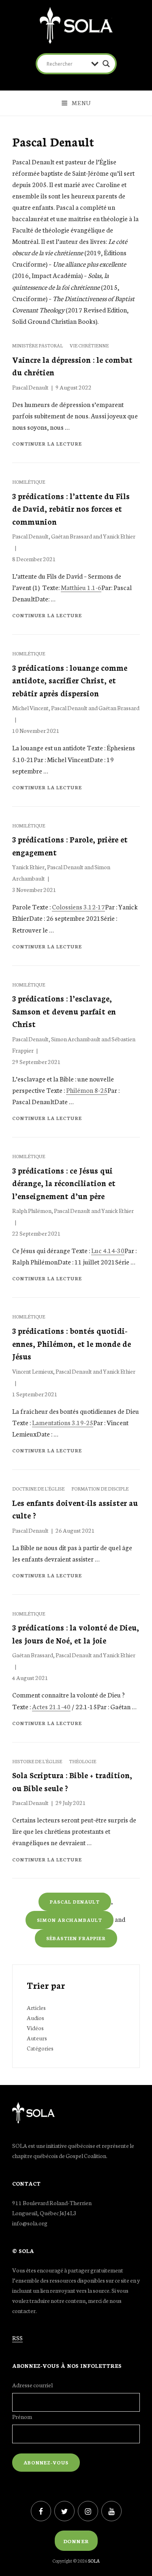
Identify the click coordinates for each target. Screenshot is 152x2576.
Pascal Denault (30, 387)
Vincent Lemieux (33, 1371)
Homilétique (29, 482)
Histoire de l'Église (37, 1761)
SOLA (94, 2561)
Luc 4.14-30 (108, 1250)
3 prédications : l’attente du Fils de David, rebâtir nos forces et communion (71, 508)
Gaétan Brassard (72, 536)
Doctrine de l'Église (39, 1488)
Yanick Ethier (119, 536)
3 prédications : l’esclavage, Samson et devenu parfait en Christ (64, 1011)
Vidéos (35, 2028)
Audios (35, 2018)
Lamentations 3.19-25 (63, 1422)
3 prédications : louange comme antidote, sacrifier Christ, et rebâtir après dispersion (70, 680)
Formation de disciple (100, 1488)
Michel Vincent (30, 708)
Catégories (40, 2048)
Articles (36, 2007)
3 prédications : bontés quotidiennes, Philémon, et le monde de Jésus (72, 1343)
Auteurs (37, 2038)
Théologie (82, 1761)
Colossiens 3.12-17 (78, 906)
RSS (17, 2338)
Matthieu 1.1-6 (81, 587)
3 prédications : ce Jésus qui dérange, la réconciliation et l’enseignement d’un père (64, 1183)
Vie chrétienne (89, 345)
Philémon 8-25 (87, 1090)
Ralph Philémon (32, 1210)
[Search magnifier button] (106, 64)
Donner (76, 2541)
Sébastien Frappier (76, 1938)
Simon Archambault (76, 1039)
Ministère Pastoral (38, 345)
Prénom (22, 2417)
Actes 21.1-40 (51, 1706)
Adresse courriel (32, 2385)
